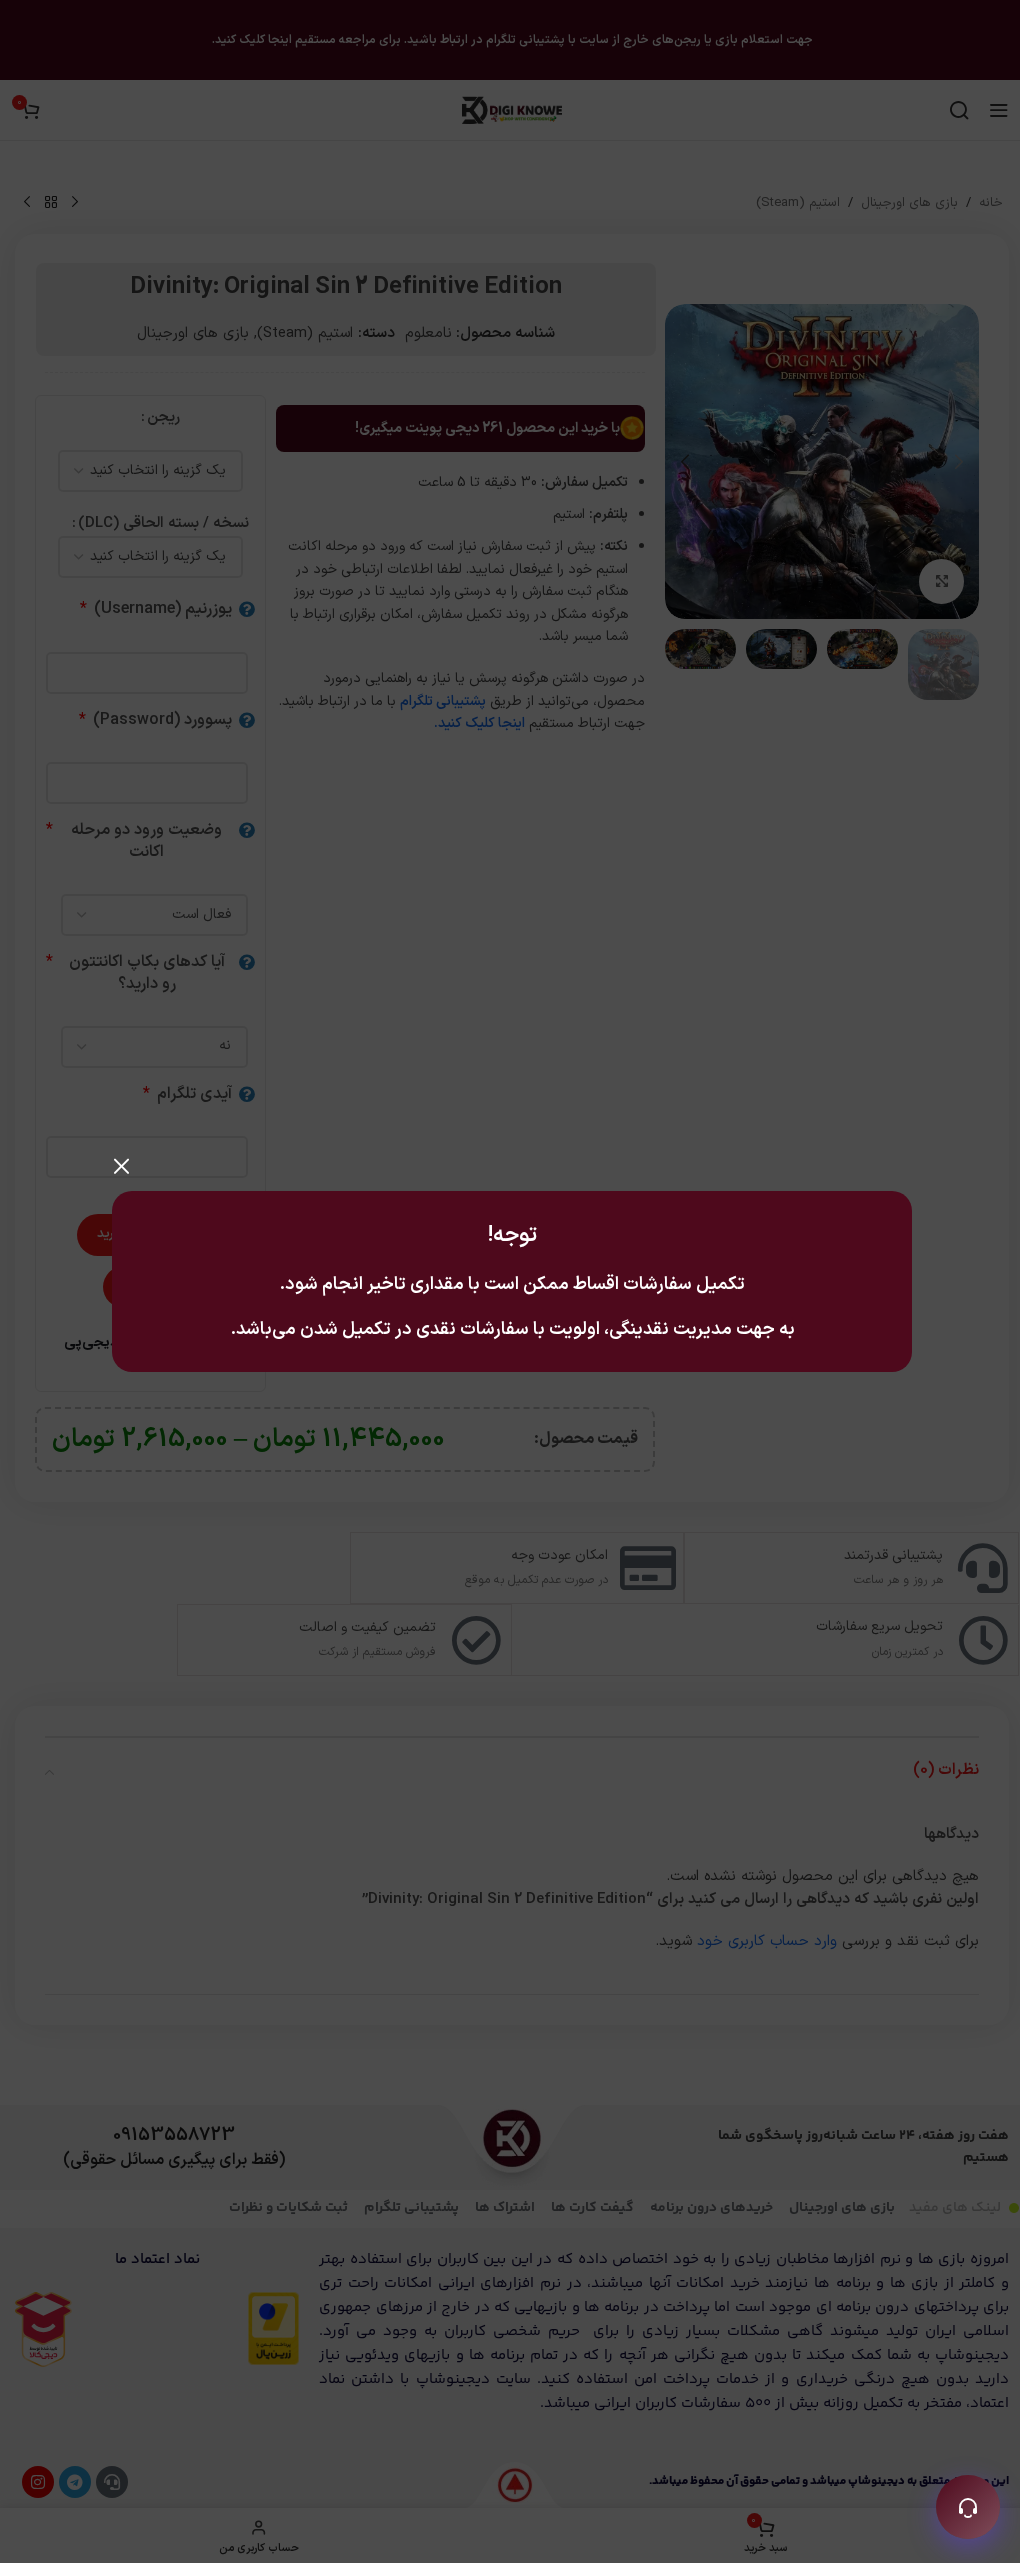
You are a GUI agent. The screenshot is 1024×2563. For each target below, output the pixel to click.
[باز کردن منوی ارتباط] (968, 2507)
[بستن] (122, 1166)
